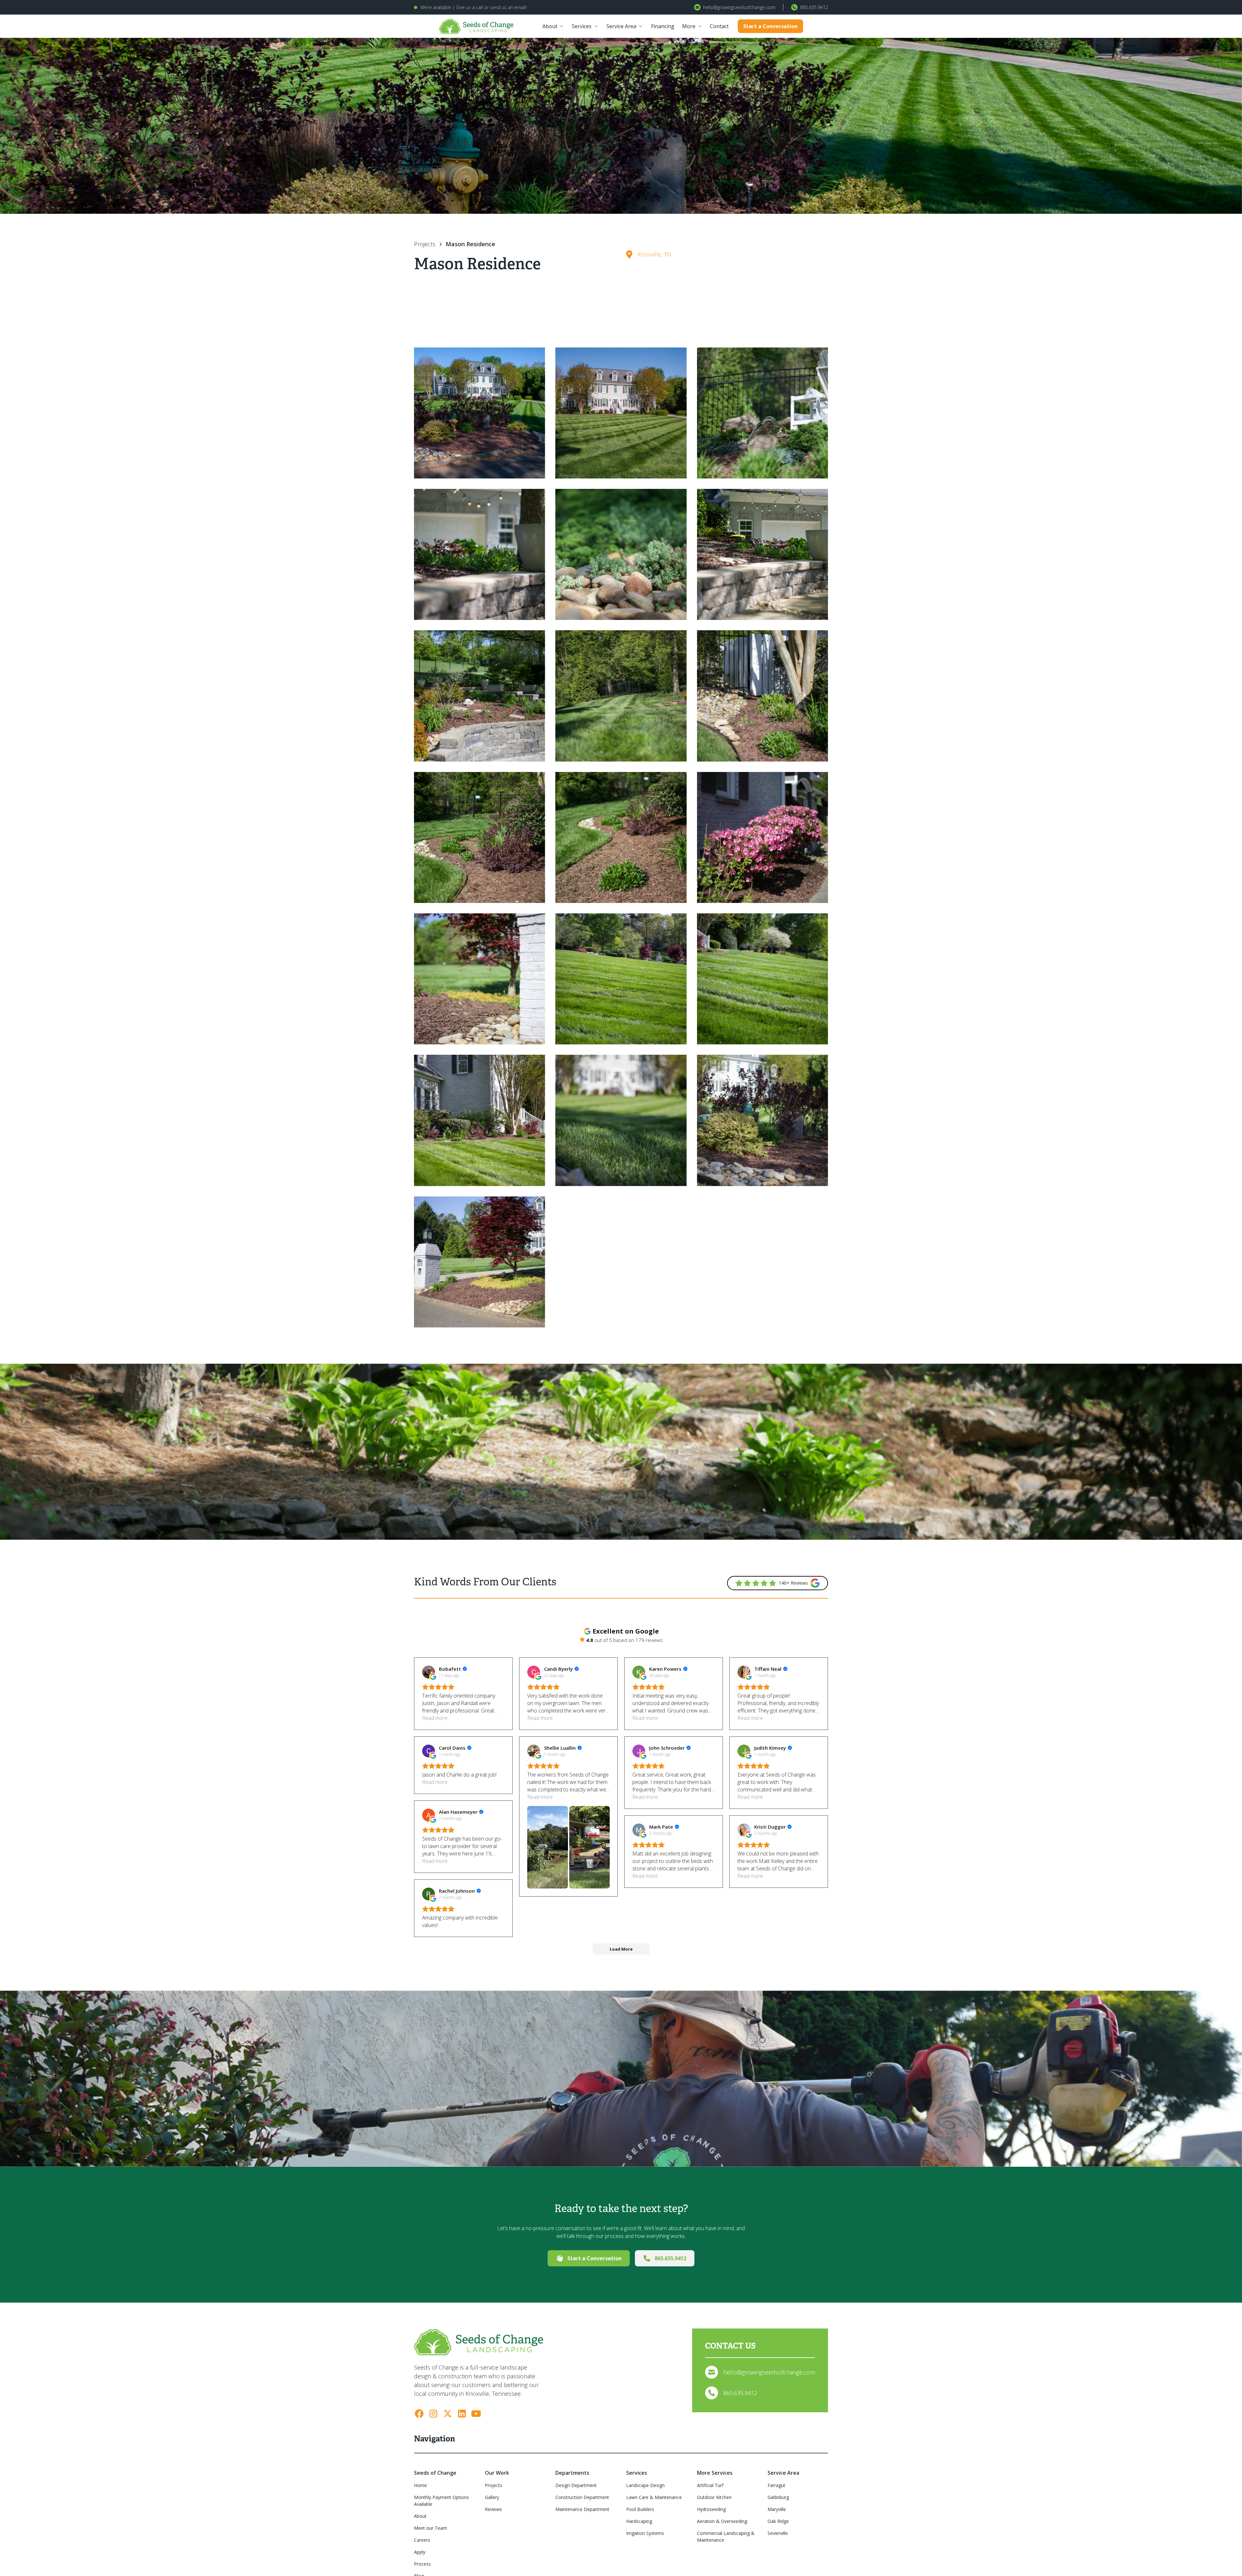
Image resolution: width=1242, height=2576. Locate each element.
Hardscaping (639, 2521)
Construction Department (582, 2497)
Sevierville (778, 2533)
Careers (422, 2540)
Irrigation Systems (645, 2533)
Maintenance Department (582, 2509)
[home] (476, 26)
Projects (494, 2485)
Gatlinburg (778, 2497)
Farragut (776, 2485)
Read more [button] (435, 1718)
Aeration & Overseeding (722, 2521)
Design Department (576, 2485)
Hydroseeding (711, 2509)
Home (420, 2485)
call (479, 7)
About (550, 26)
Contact (719, 26)
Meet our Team (430, 2528)
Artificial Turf (710, 2485)
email (520, 7)
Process (422, 2564)
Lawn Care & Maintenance (654, 2497)
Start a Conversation (770, 26)
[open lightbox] (479, 413)
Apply (420, 2552)
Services (582, 26)
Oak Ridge (778, 2521)
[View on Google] (429, 1672)
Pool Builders (640, 2509)
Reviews (493, 2509)
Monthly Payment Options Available (441, 2501)
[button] (553, 26)
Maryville (777, 2509)
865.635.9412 (814, 7)
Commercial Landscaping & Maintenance (726, 2537)
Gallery (492, 2497)
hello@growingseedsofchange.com (739, 7)
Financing (663, 26)
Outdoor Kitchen (714, 2497)
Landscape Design (645, 2485)
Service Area (621, 26)
